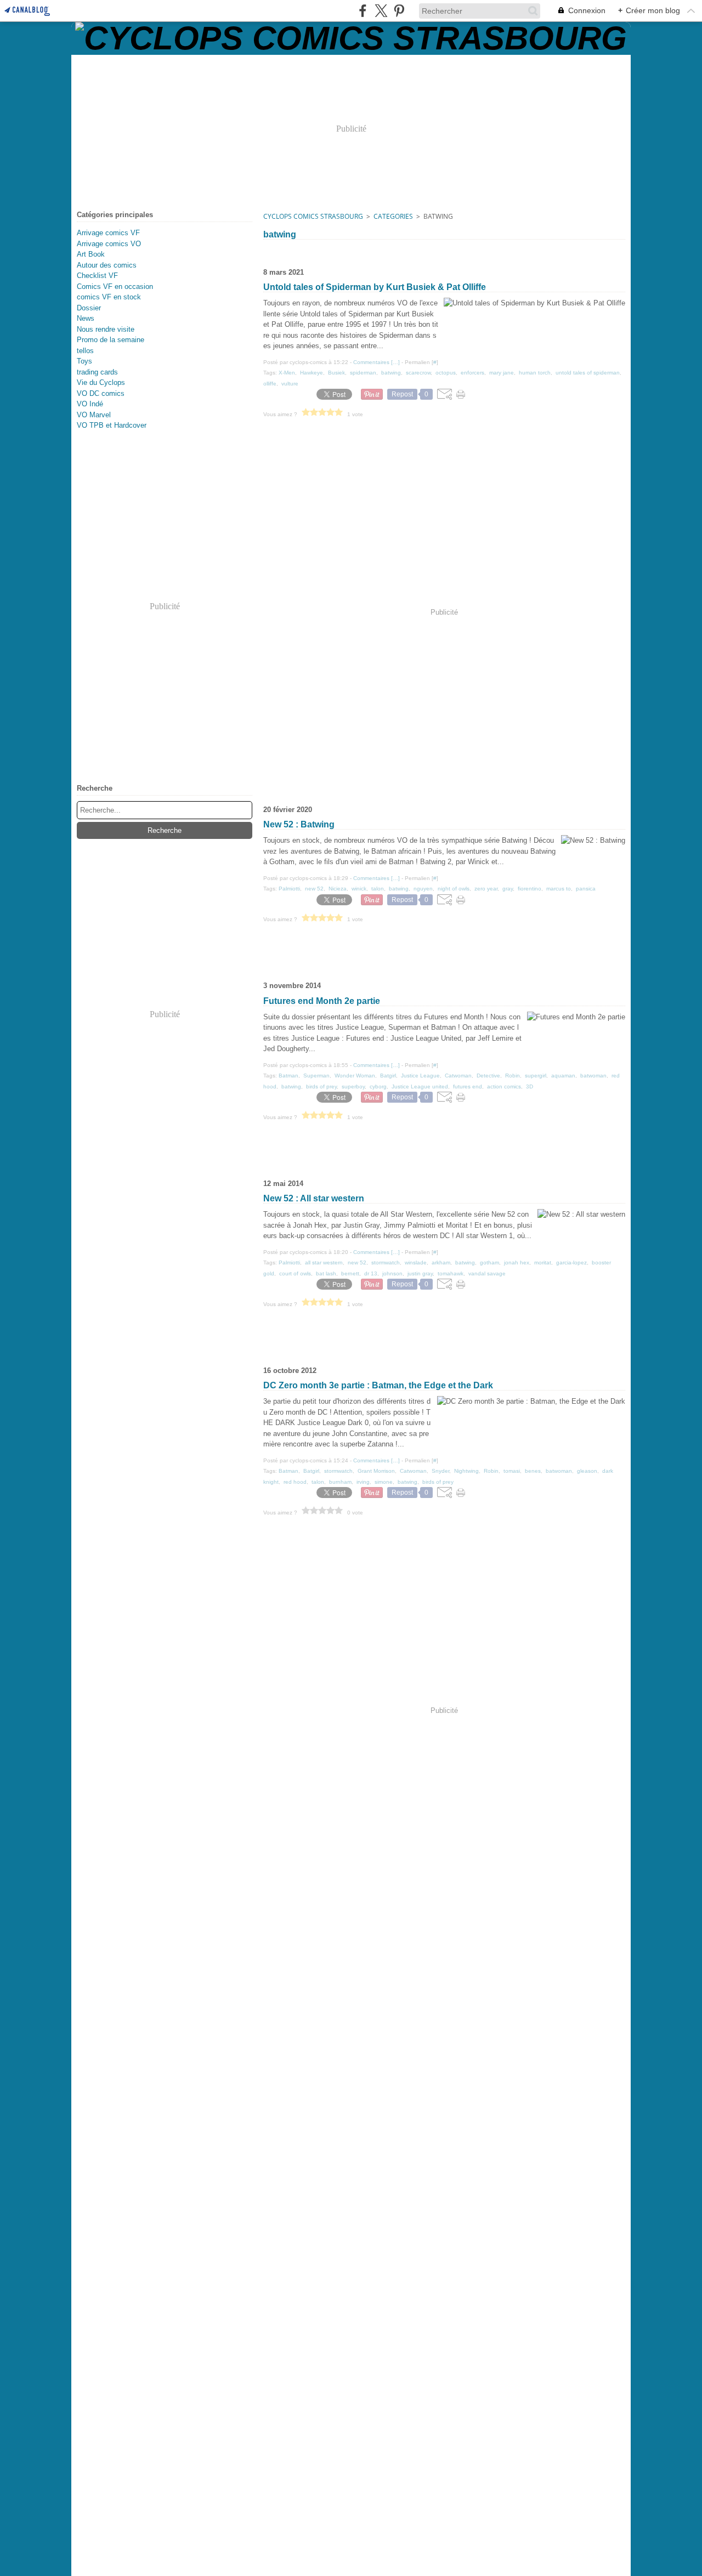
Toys (84, 361)
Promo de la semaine (111, 340)
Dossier (89, 308)
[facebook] (363, 11)
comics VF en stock (109, 297)
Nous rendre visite (106, 329)
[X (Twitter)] (381, 11)
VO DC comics (101, 393)
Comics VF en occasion (115, 286)
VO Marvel (94, 415)
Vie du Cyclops (101, 382)
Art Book (91, 254)
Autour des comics (107, 265)
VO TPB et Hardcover (112, 425)
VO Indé (90, 404)
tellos (85, 351)
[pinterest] (399, 11)
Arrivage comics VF (108, 233)
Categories (393, 216)
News (86, 318)
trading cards (97, 372)
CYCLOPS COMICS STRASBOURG (313, 216)
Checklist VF (97, 276)
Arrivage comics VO (109, 244)
